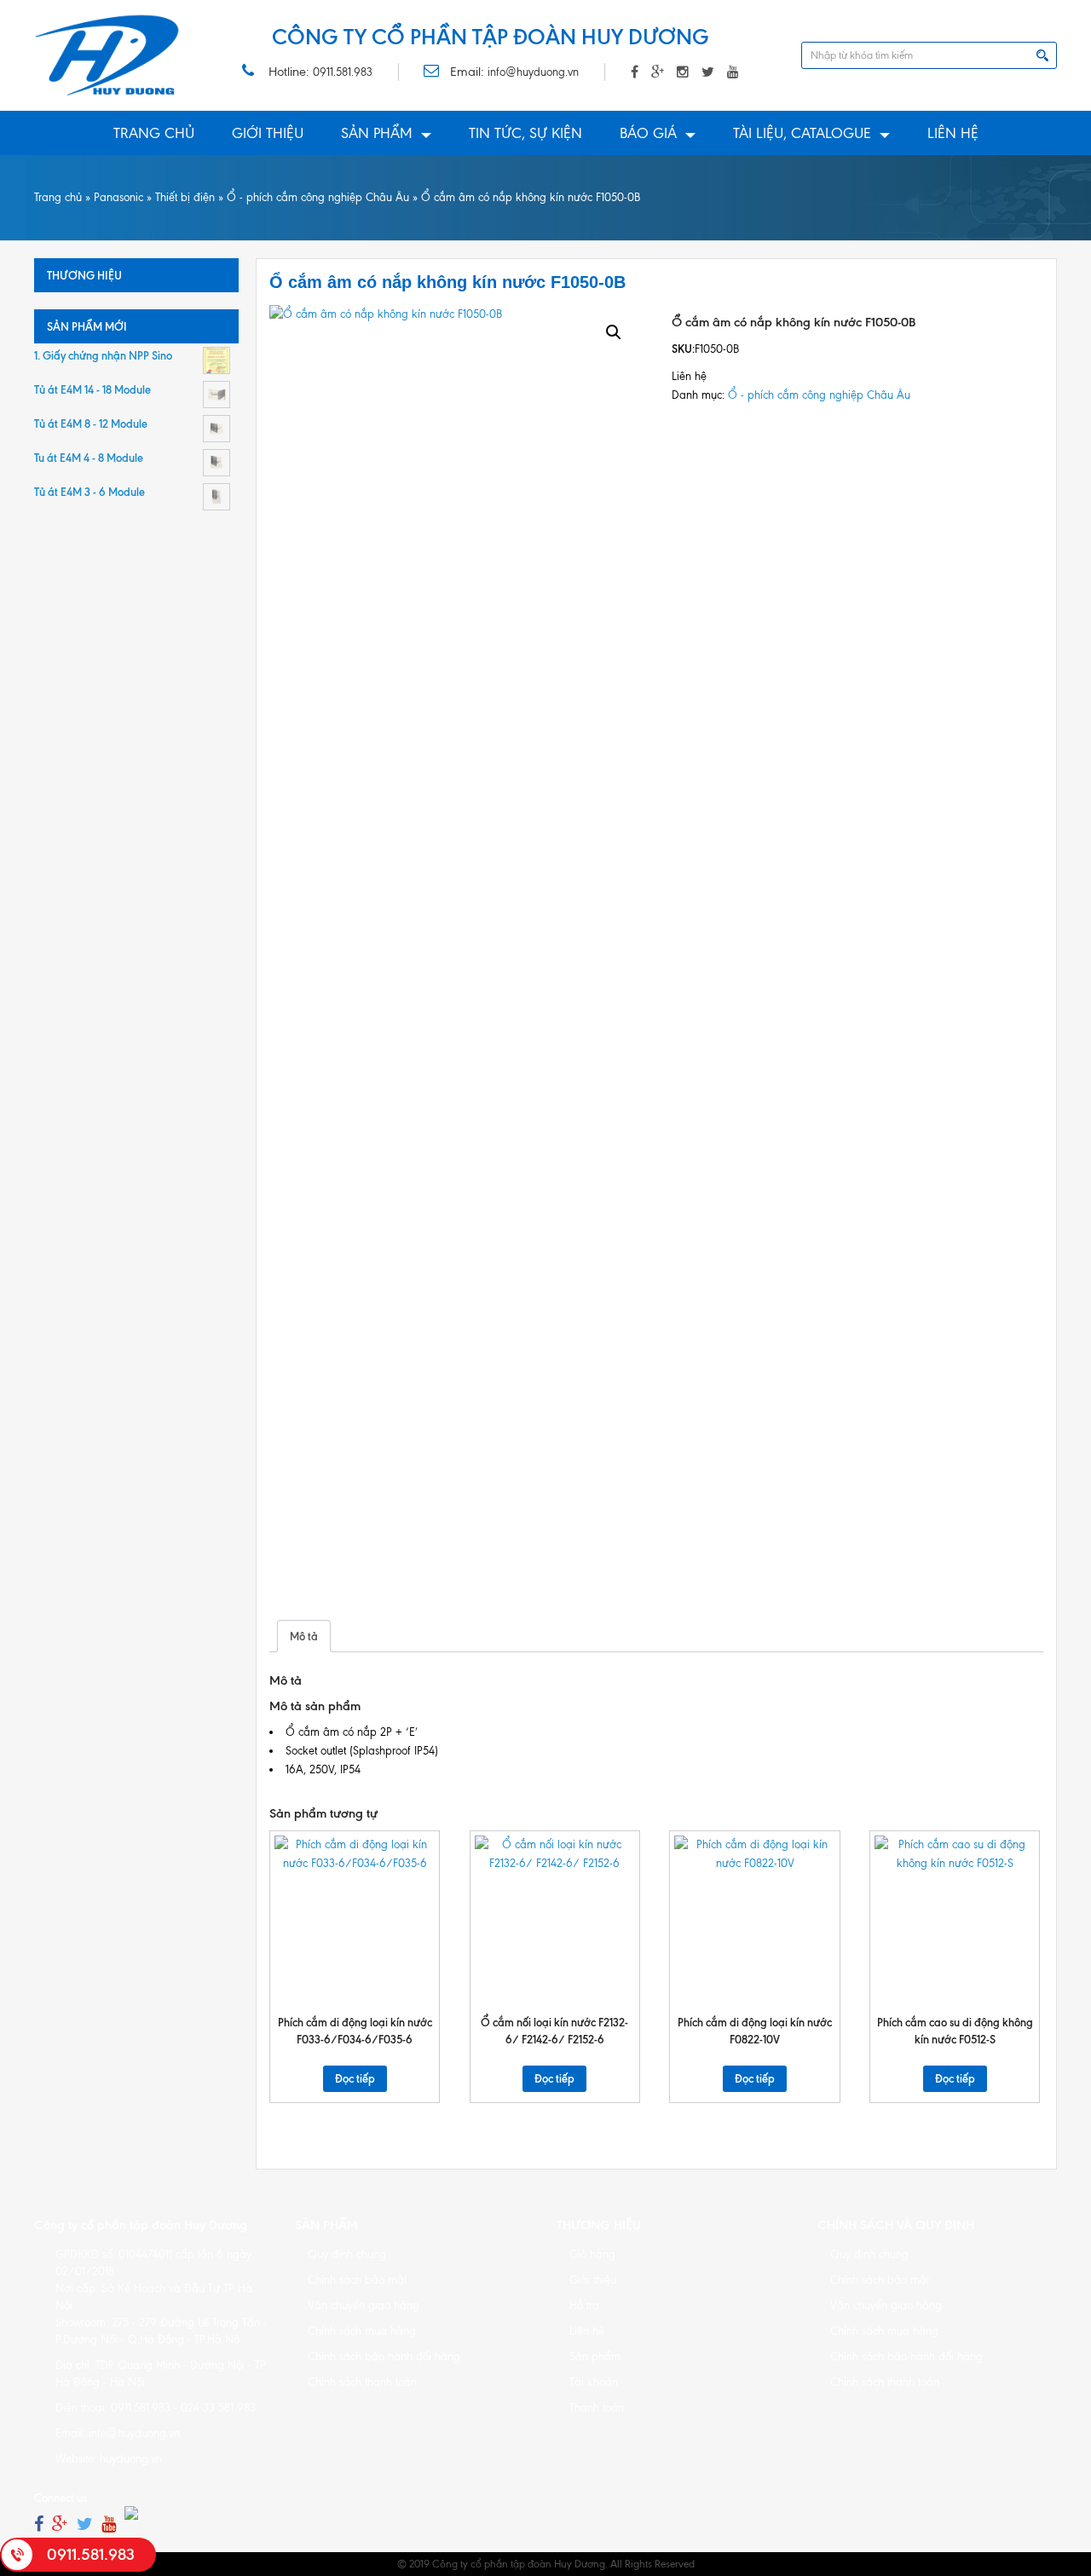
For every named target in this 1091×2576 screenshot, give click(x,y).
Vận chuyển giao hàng (364, 2305)
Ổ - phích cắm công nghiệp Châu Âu (318, 197)
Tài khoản (594, 2382)
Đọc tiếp (355, 2078)
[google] (60, 2524)
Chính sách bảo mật (357, 2280)
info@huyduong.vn (533, 72)
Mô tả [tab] (304, 1636)
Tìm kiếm (1042, 55)
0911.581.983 (343, 72)
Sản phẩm (377, 133)
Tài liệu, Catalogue (802, 133)
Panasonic (118, 197)
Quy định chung (347, 2254)
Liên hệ (953, 133)
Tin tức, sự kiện (525, 133)
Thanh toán (597, 2408)
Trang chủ (154, 133)
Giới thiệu (268, 133)
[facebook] (39, 2524)
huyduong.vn (131, 2459)
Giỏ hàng (592, 2254)
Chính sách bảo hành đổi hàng (384, 2357)
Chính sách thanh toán (362, 2382)
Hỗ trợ (584, 2305)
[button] (614, 332)
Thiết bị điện (185, 197)
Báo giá (648, 133)
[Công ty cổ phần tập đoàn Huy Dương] (107, 55)
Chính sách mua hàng (362, 2331)
